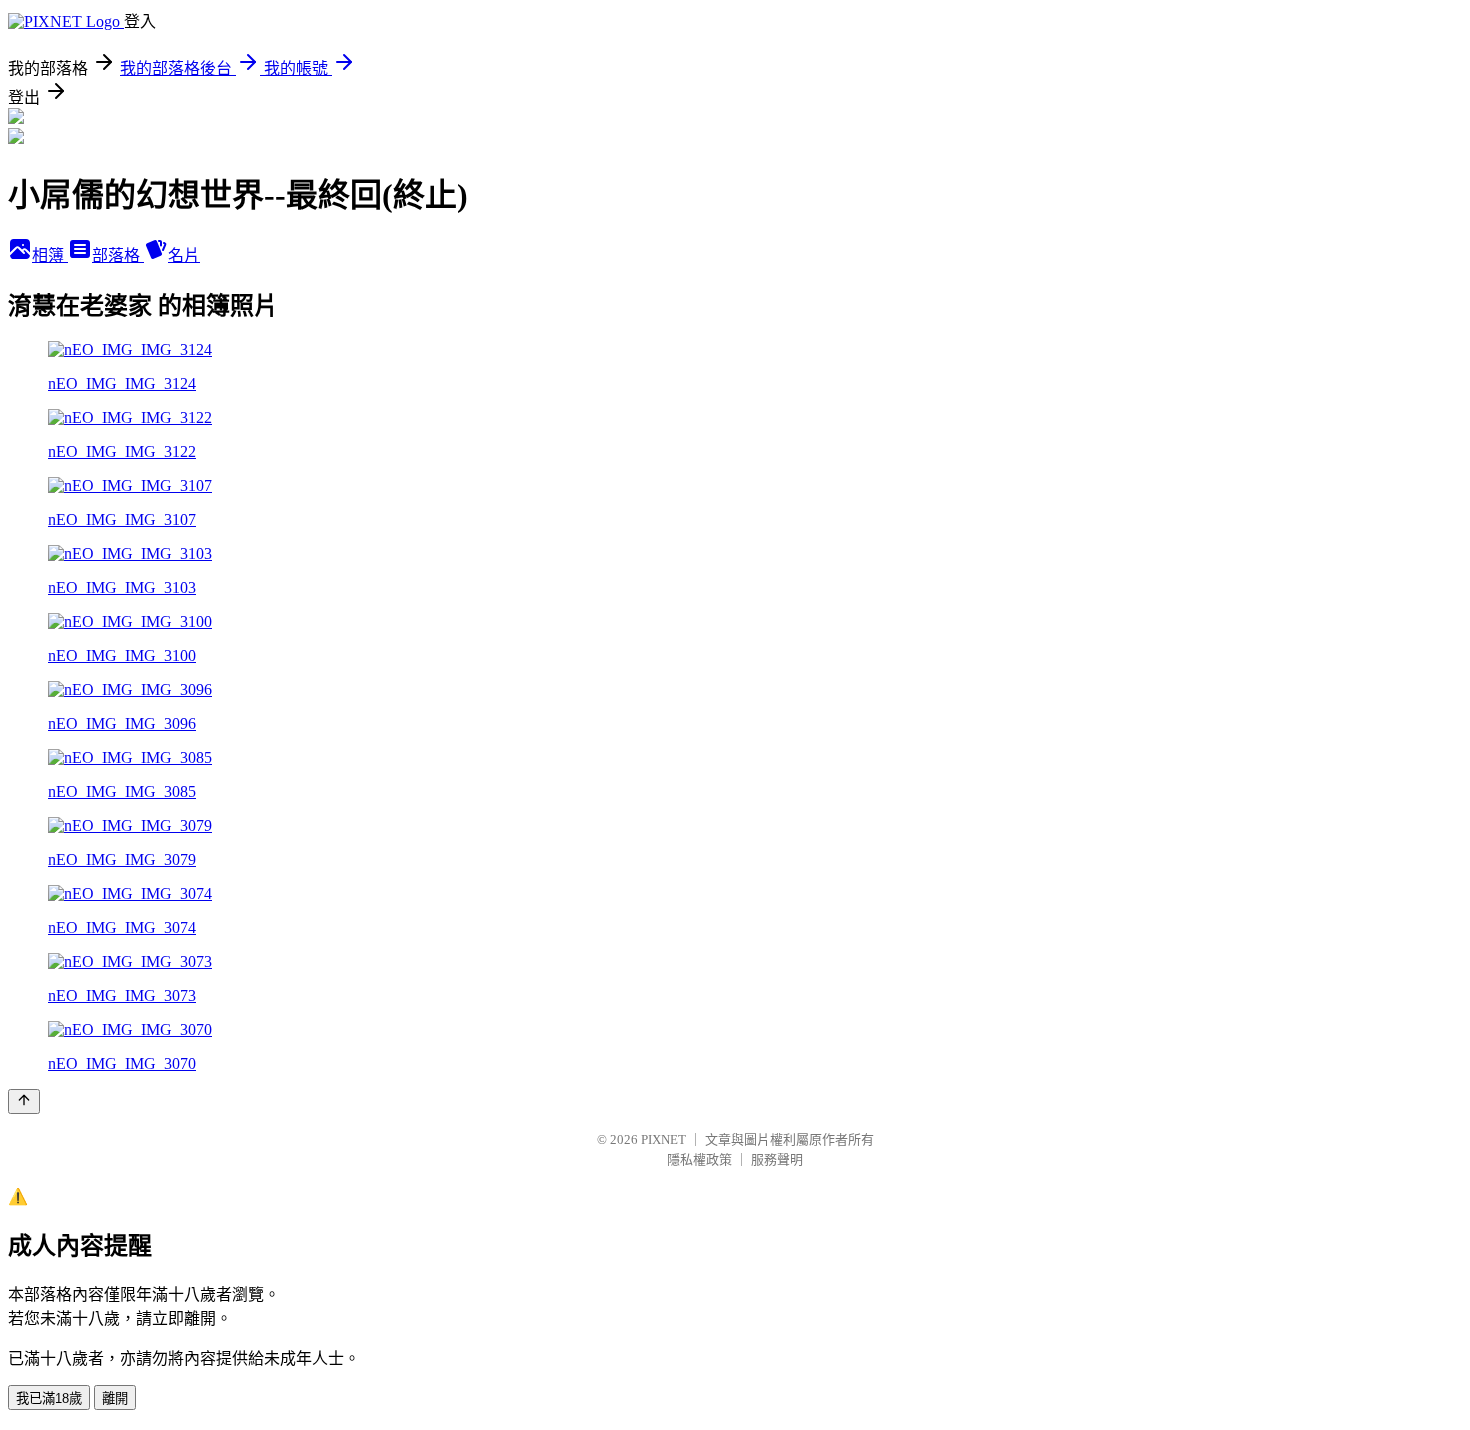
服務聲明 (777, 1159)
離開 (115, 1398)
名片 (184, 255)
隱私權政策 (699, 1159)
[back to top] (24, 1101)
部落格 (118, 255)
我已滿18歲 (49, 1398)
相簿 (50, 255)
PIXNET (663, 1139)
